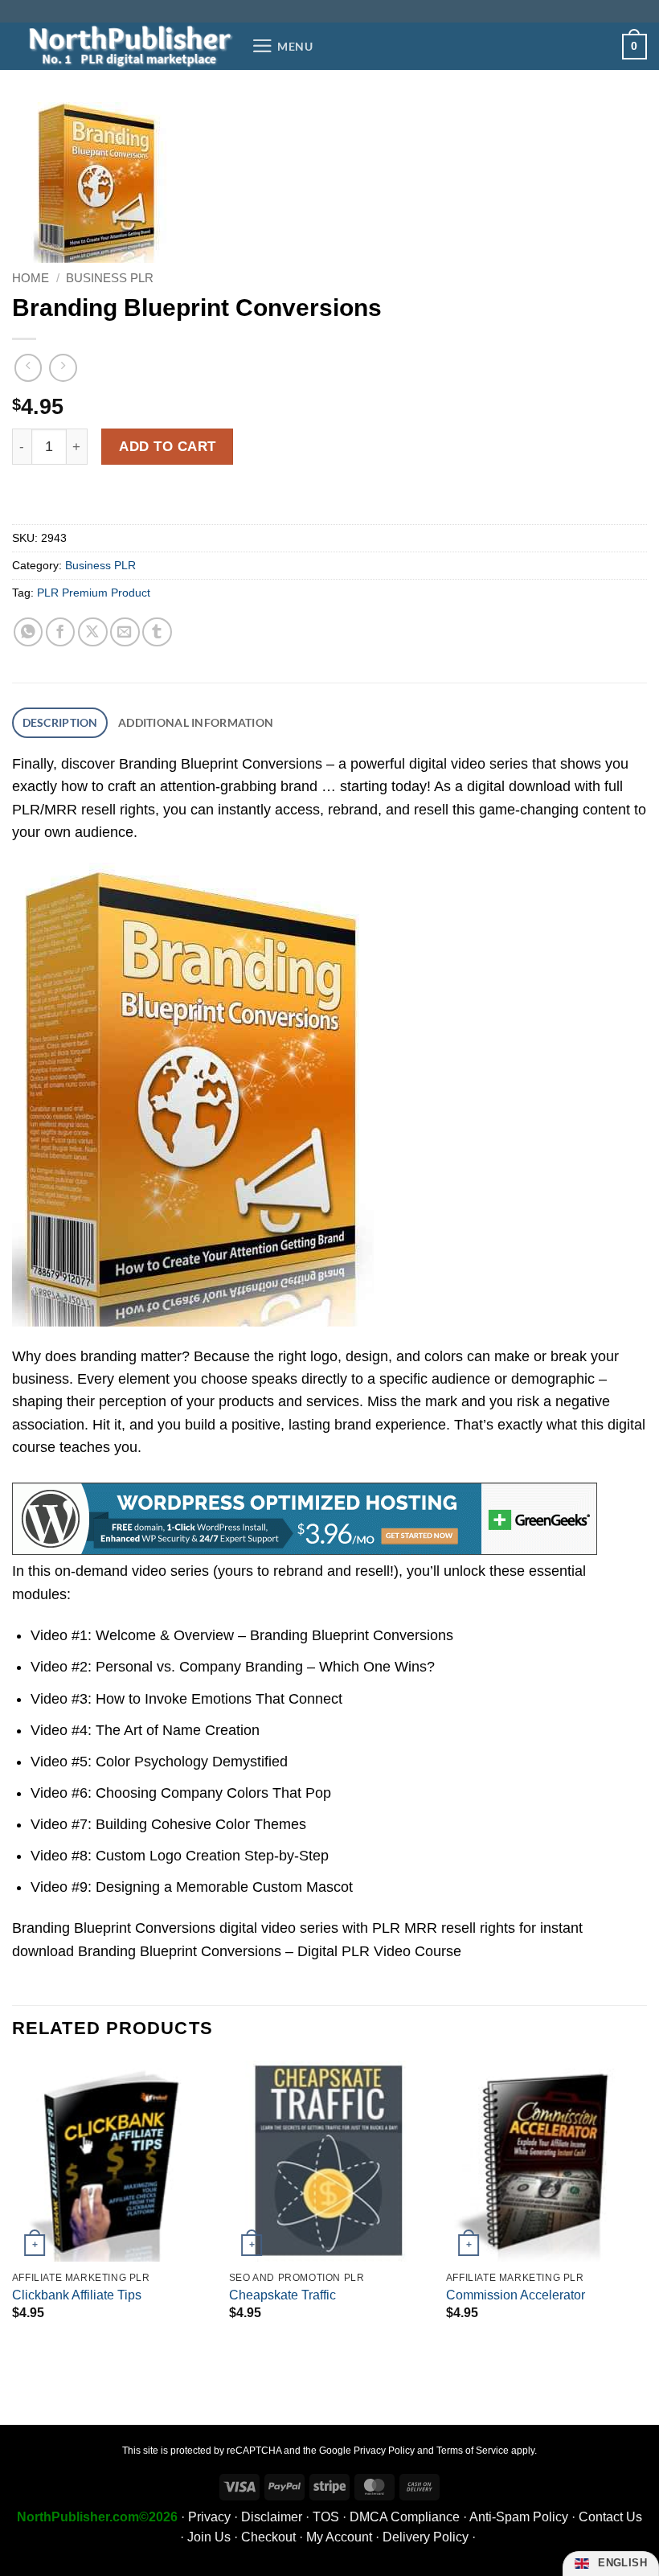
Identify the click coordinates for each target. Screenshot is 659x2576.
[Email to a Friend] (125, 632)
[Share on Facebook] (61, 632)
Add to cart (168, 446)
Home (31, 278)
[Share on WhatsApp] (29, 632)
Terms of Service (473, 2451)
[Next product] (28, 367)
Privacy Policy (384, 2451)
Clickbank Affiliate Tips (77, 2295)
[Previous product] (63, 367)
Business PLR (110, 278)
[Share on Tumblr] (157, 632)
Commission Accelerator (516, 2295)
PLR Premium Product (94, 593)
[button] (282, 46)
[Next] (646, 2213)
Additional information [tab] (196, 722)
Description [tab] (60, 722)
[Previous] (13, 2213)
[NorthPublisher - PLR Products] (126, 46)
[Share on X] (93, 632)
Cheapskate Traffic (282, 2295)
